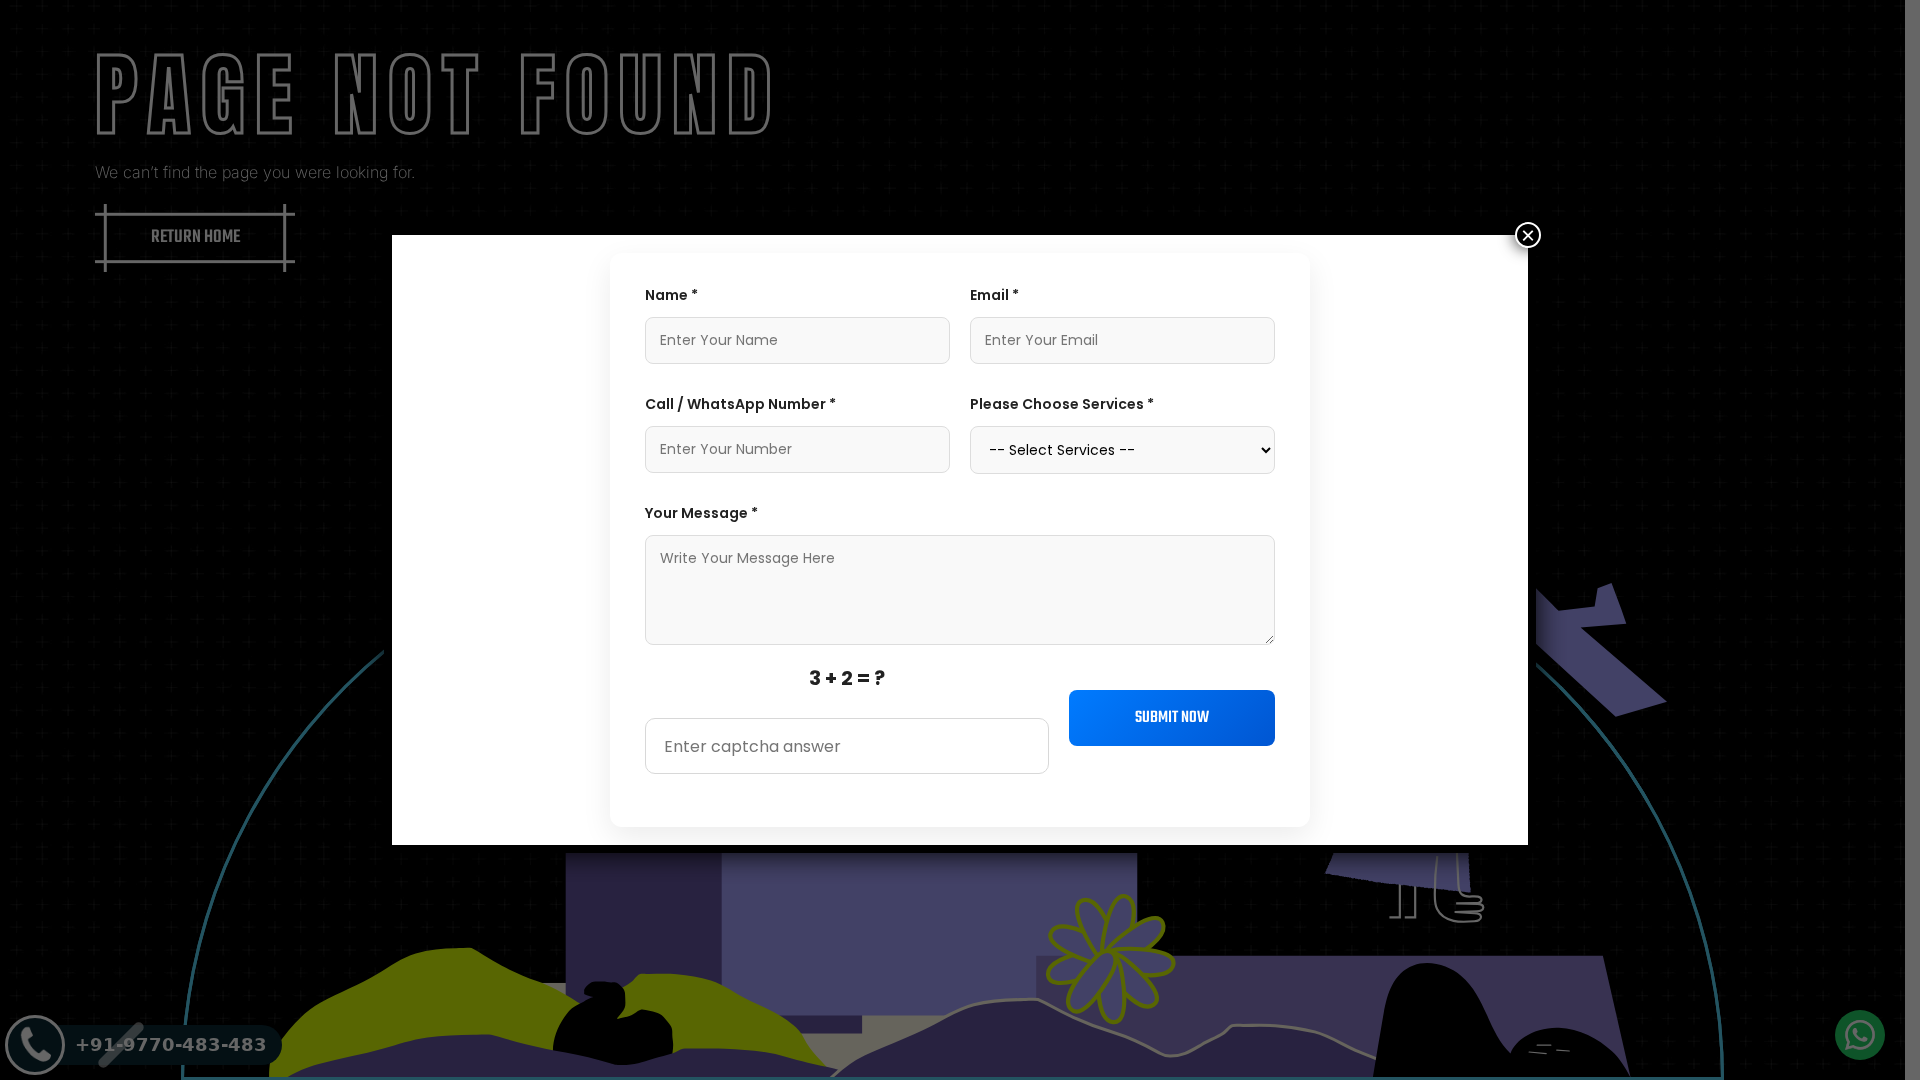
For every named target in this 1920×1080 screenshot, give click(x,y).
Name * (671, 295)
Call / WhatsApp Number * (740, 404)
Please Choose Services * (1062, 404)
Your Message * (701, 513)
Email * (994, 295)
